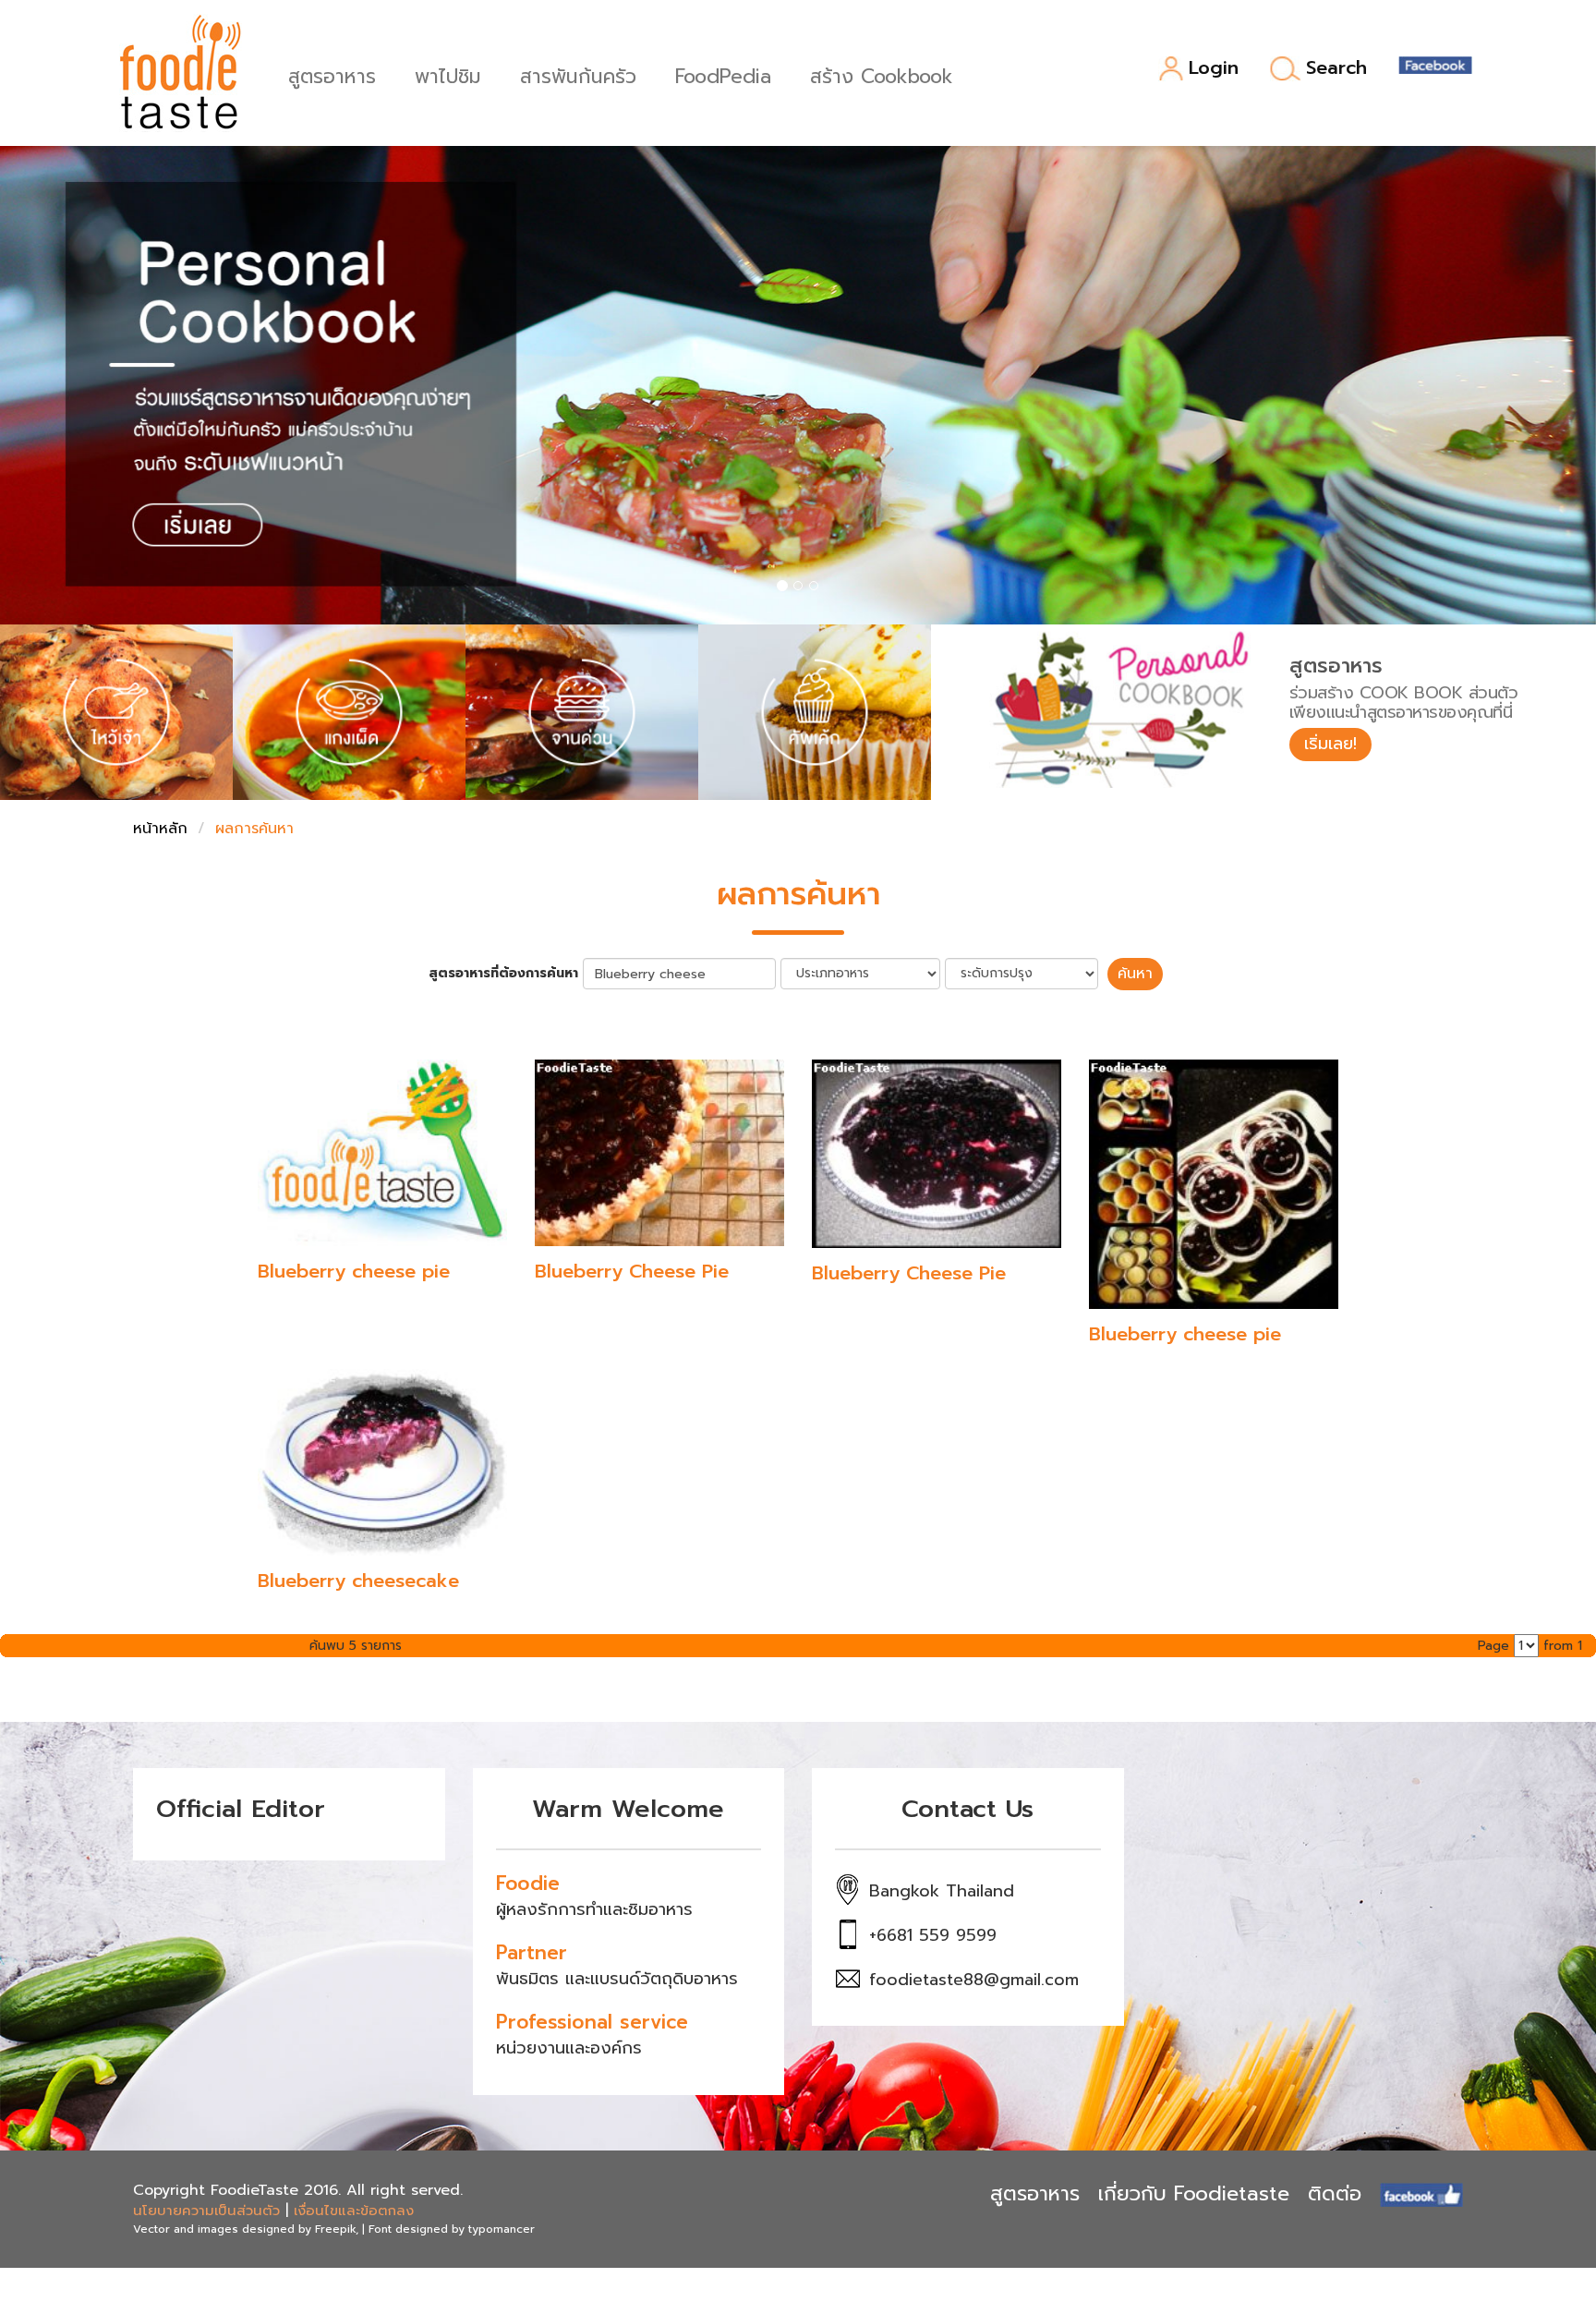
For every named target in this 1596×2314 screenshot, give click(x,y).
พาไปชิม (448, 74)
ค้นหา (1135, 974)
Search (1336, 68)
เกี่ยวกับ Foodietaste (1194, 2193)
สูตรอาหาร (332, 74)
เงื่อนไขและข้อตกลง (354, 2211)
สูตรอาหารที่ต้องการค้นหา (503, 974)
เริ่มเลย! (1330, 744)
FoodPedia (723, 74)
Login (1214, 69)
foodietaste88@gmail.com (974, 1980)
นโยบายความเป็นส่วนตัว (206, 2211)
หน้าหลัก (160, 829)
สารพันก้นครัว (578, 74)
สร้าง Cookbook (882, 74)
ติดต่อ (1335, 2193)
